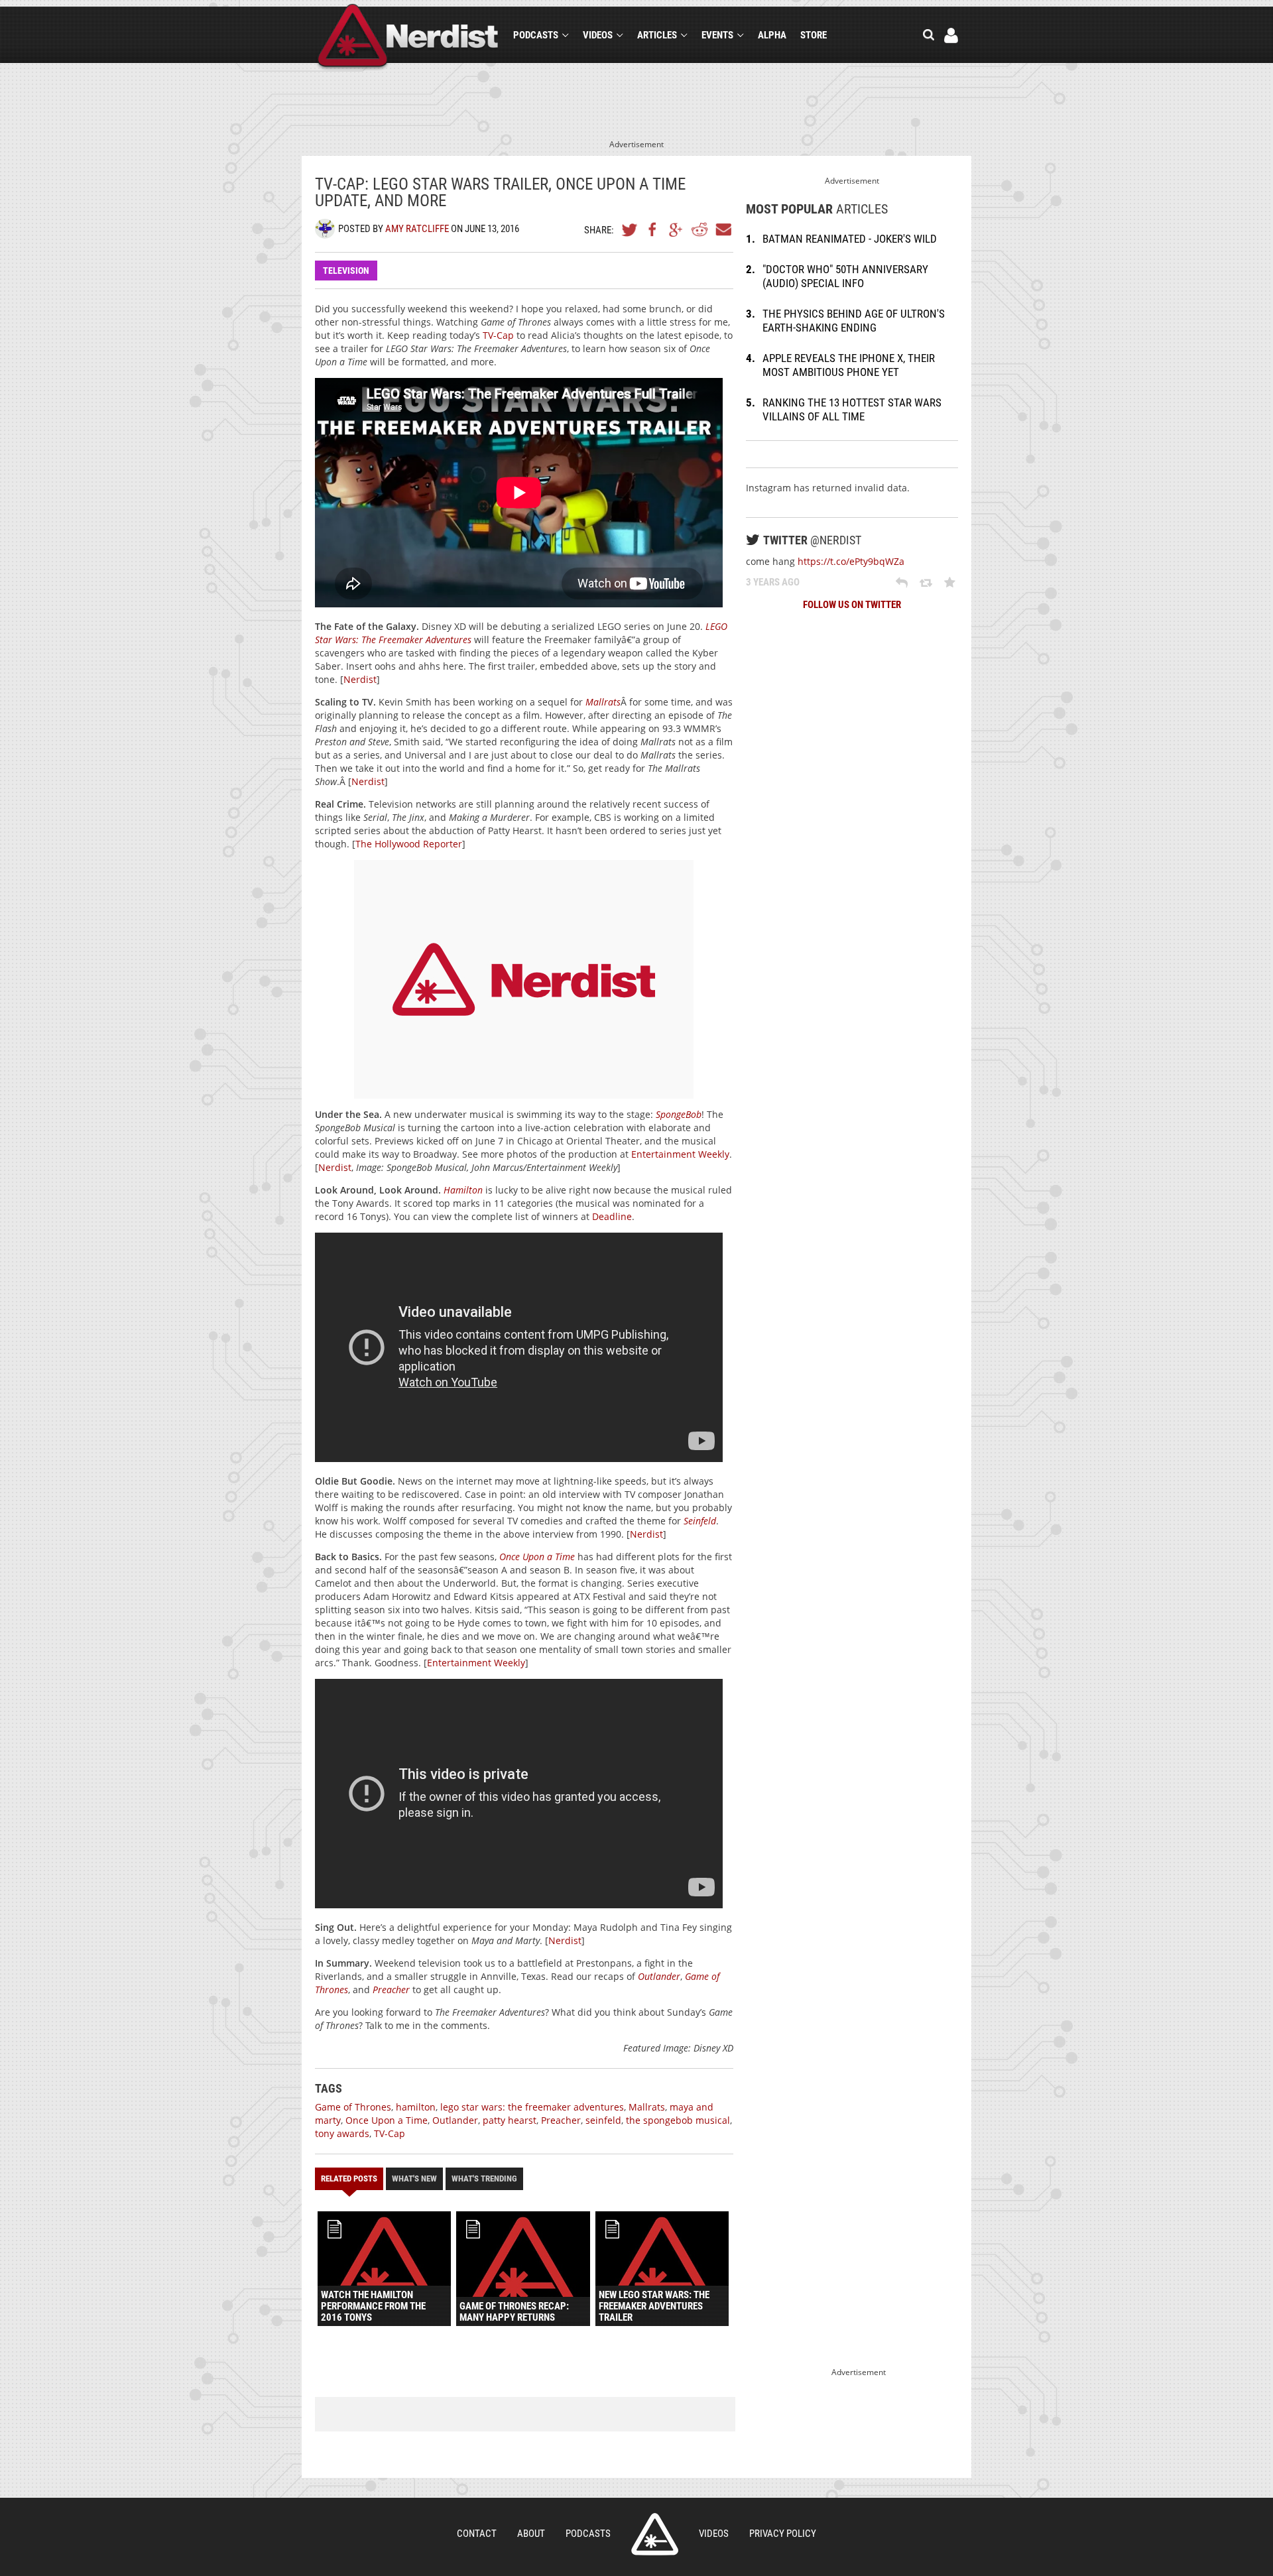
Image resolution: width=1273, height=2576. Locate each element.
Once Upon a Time (537, 1557)
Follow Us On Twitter (852, 605)
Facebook (653, 229)
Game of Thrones (353, 2107)
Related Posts (349, 2178)
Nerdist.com (655, 2534)
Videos (598, 35)
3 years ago (773, 582)
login (951, 35)
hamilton (416, 2107)
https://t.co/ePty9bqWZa (851, 561)
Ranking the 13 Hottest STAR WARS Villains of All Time (852, 409)
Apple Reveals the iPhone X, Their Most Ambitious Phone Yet (849, 365)
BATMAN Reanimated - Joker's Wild (850, 239)
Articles (657, 35)
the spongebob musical (678, 2120)
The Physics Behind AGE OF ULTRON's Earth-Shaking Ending (854, 321)
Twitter (630, 229)
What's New (414, 2178)
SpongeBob (679, 1114)
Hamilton (463, 1190)
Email (723, 229)
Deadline (612, 1216)
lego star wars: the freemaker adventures (532, 2107)
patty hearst (510, 2120)
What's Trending (484, 2178)
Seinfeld (700, 1521)
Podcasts (536, 35)
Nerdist (408, 37)
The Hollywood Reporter (409, 844)
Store (814, 35)
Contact (477, 2534)
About (531, 2534)
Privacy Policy (783, 2534)
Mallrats (603, 702)
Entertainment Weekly (680, 1154)
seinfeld (603, 2120)
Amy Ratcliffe (417, 229)
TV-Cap (498, 335)
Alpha (772, 35)
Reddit (699, 229)
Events (717, 35)
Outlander (659, 1976)
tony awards (342, 2133)
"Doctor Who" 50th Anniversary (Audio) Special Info (845, 276)
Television (346, 271)
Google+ (676, 229)
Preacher (391, 1990)
